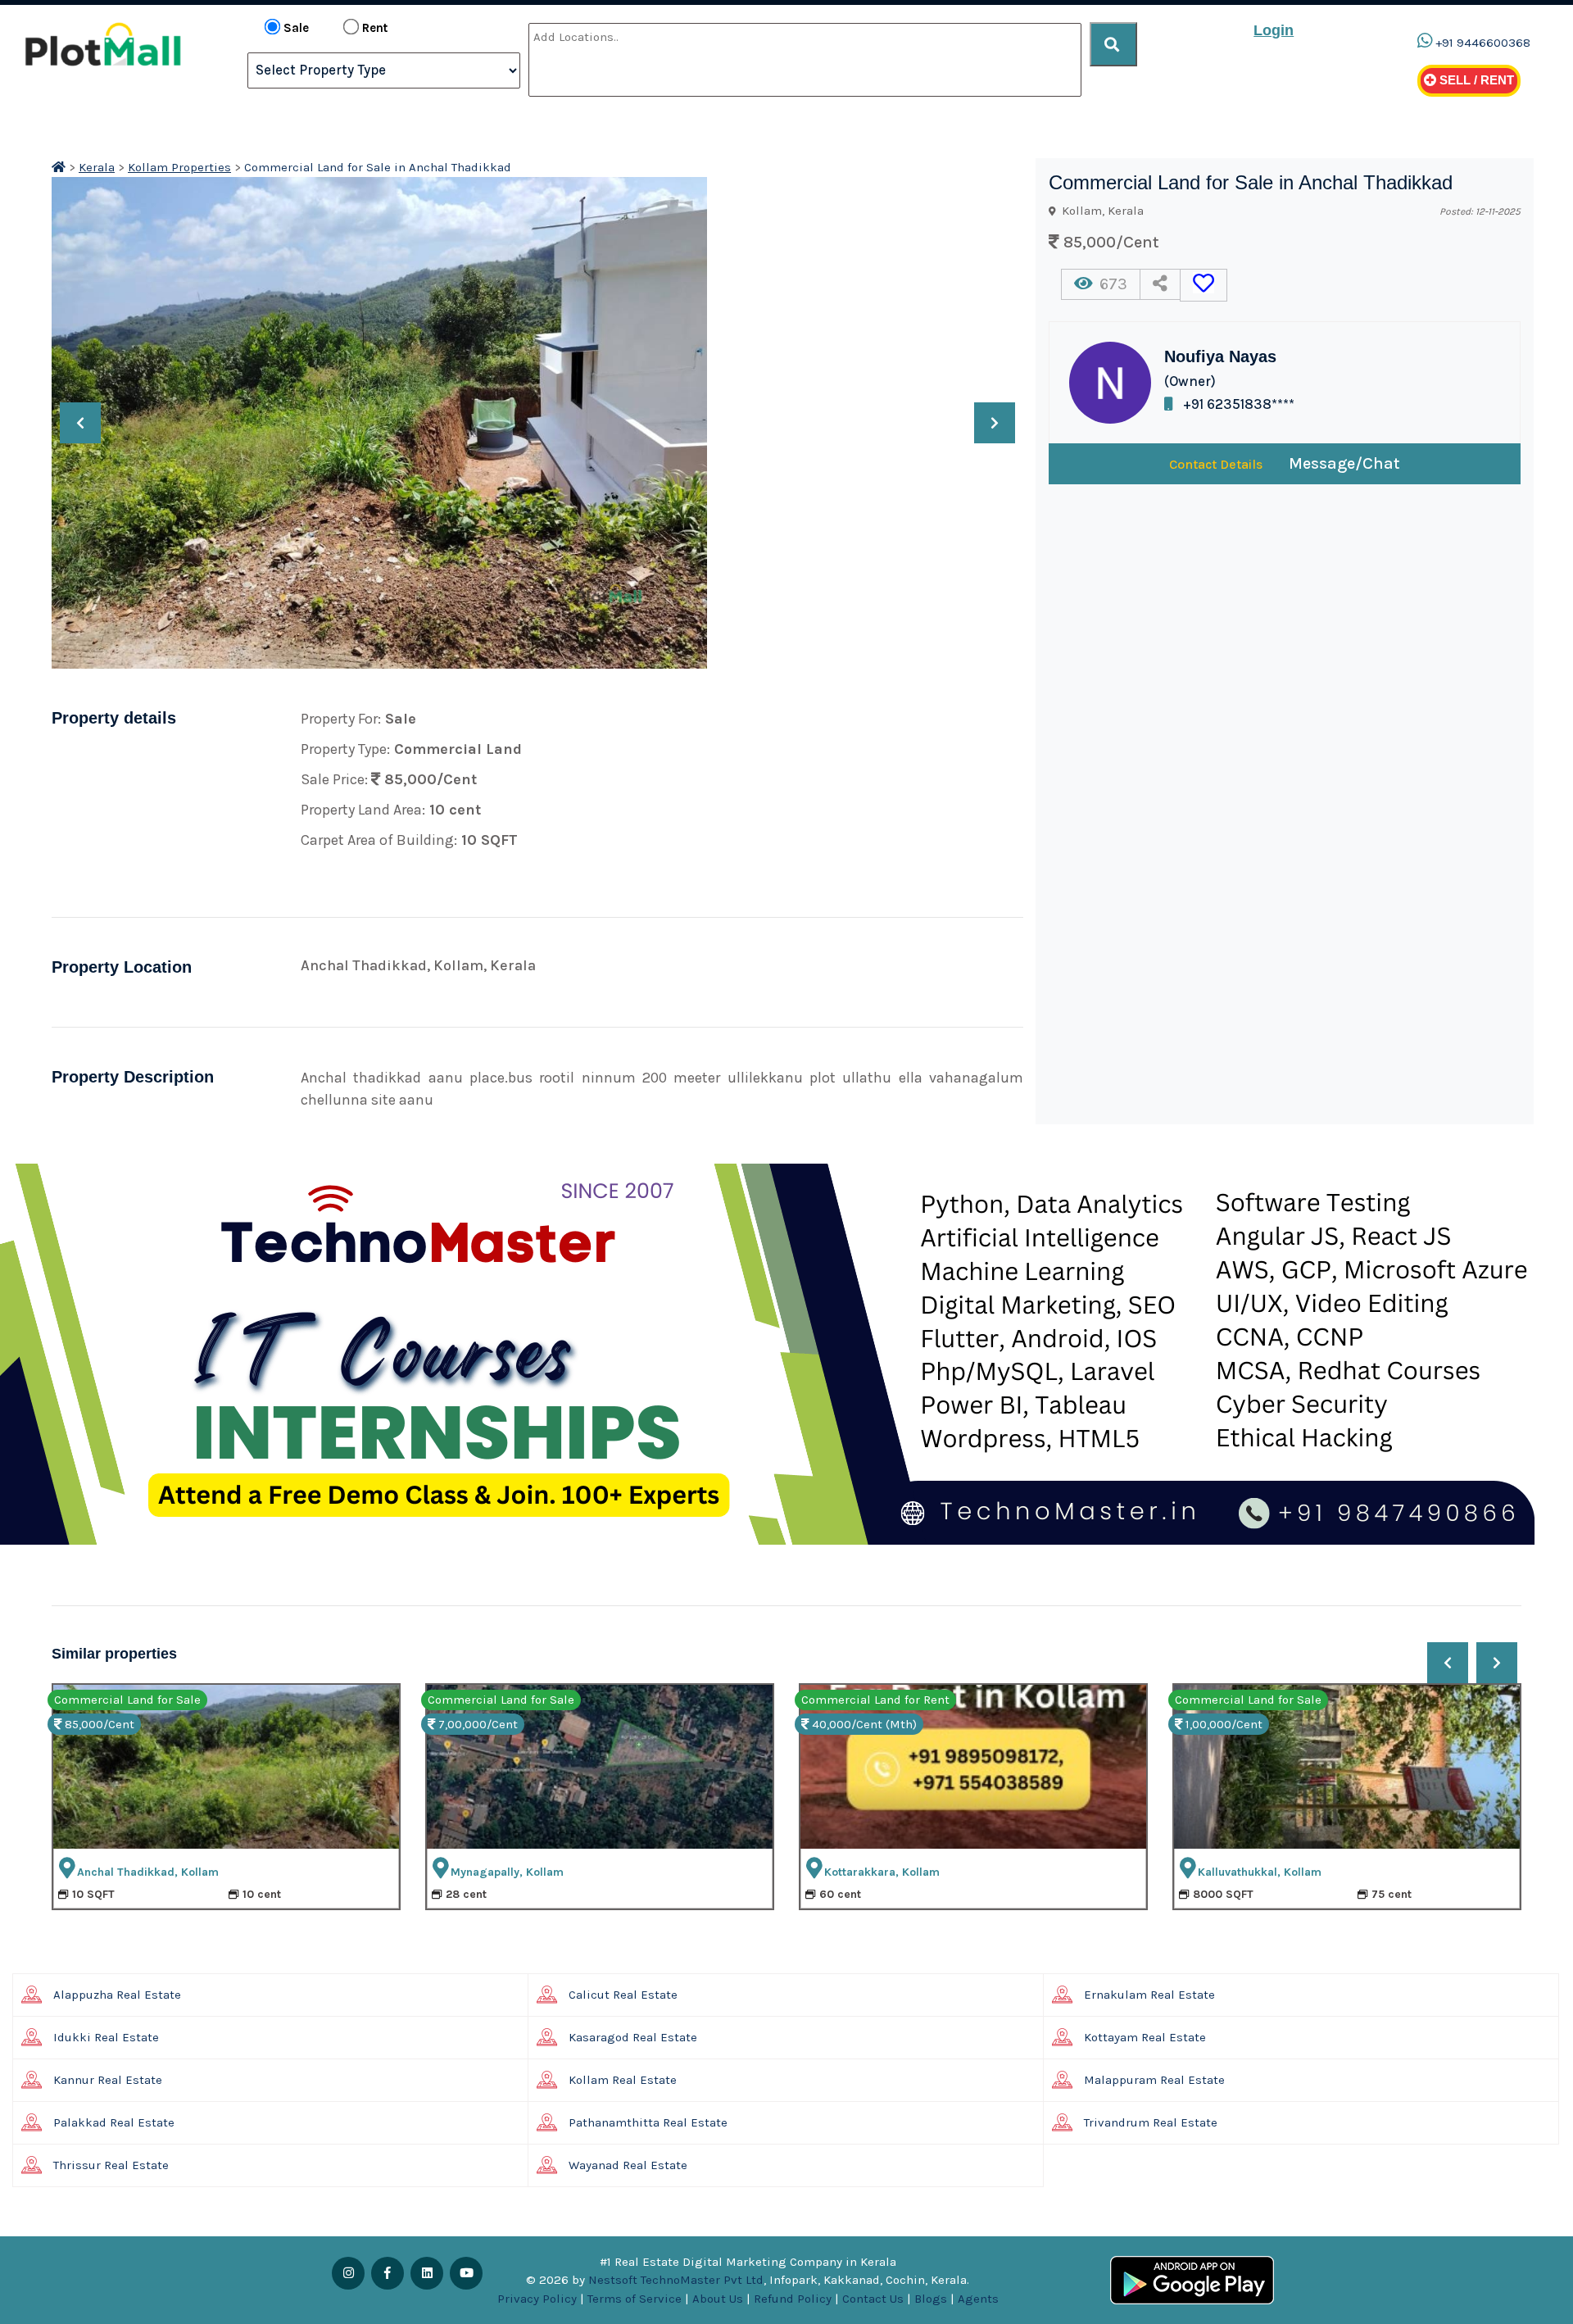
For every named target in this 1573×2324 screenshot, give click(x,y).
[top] (1113, 44)
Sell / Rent (1475, 80)
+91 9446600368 (1483, 43)
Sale (296, 28)
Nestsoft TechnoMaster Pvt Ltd (676, 2280)
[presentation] (80, 423)
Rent (375, 28)
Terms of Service (635, 2299)
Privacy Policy (537, 2299)
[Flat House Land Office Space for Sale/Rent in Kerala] (59, 167)
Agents (978, 2299)
